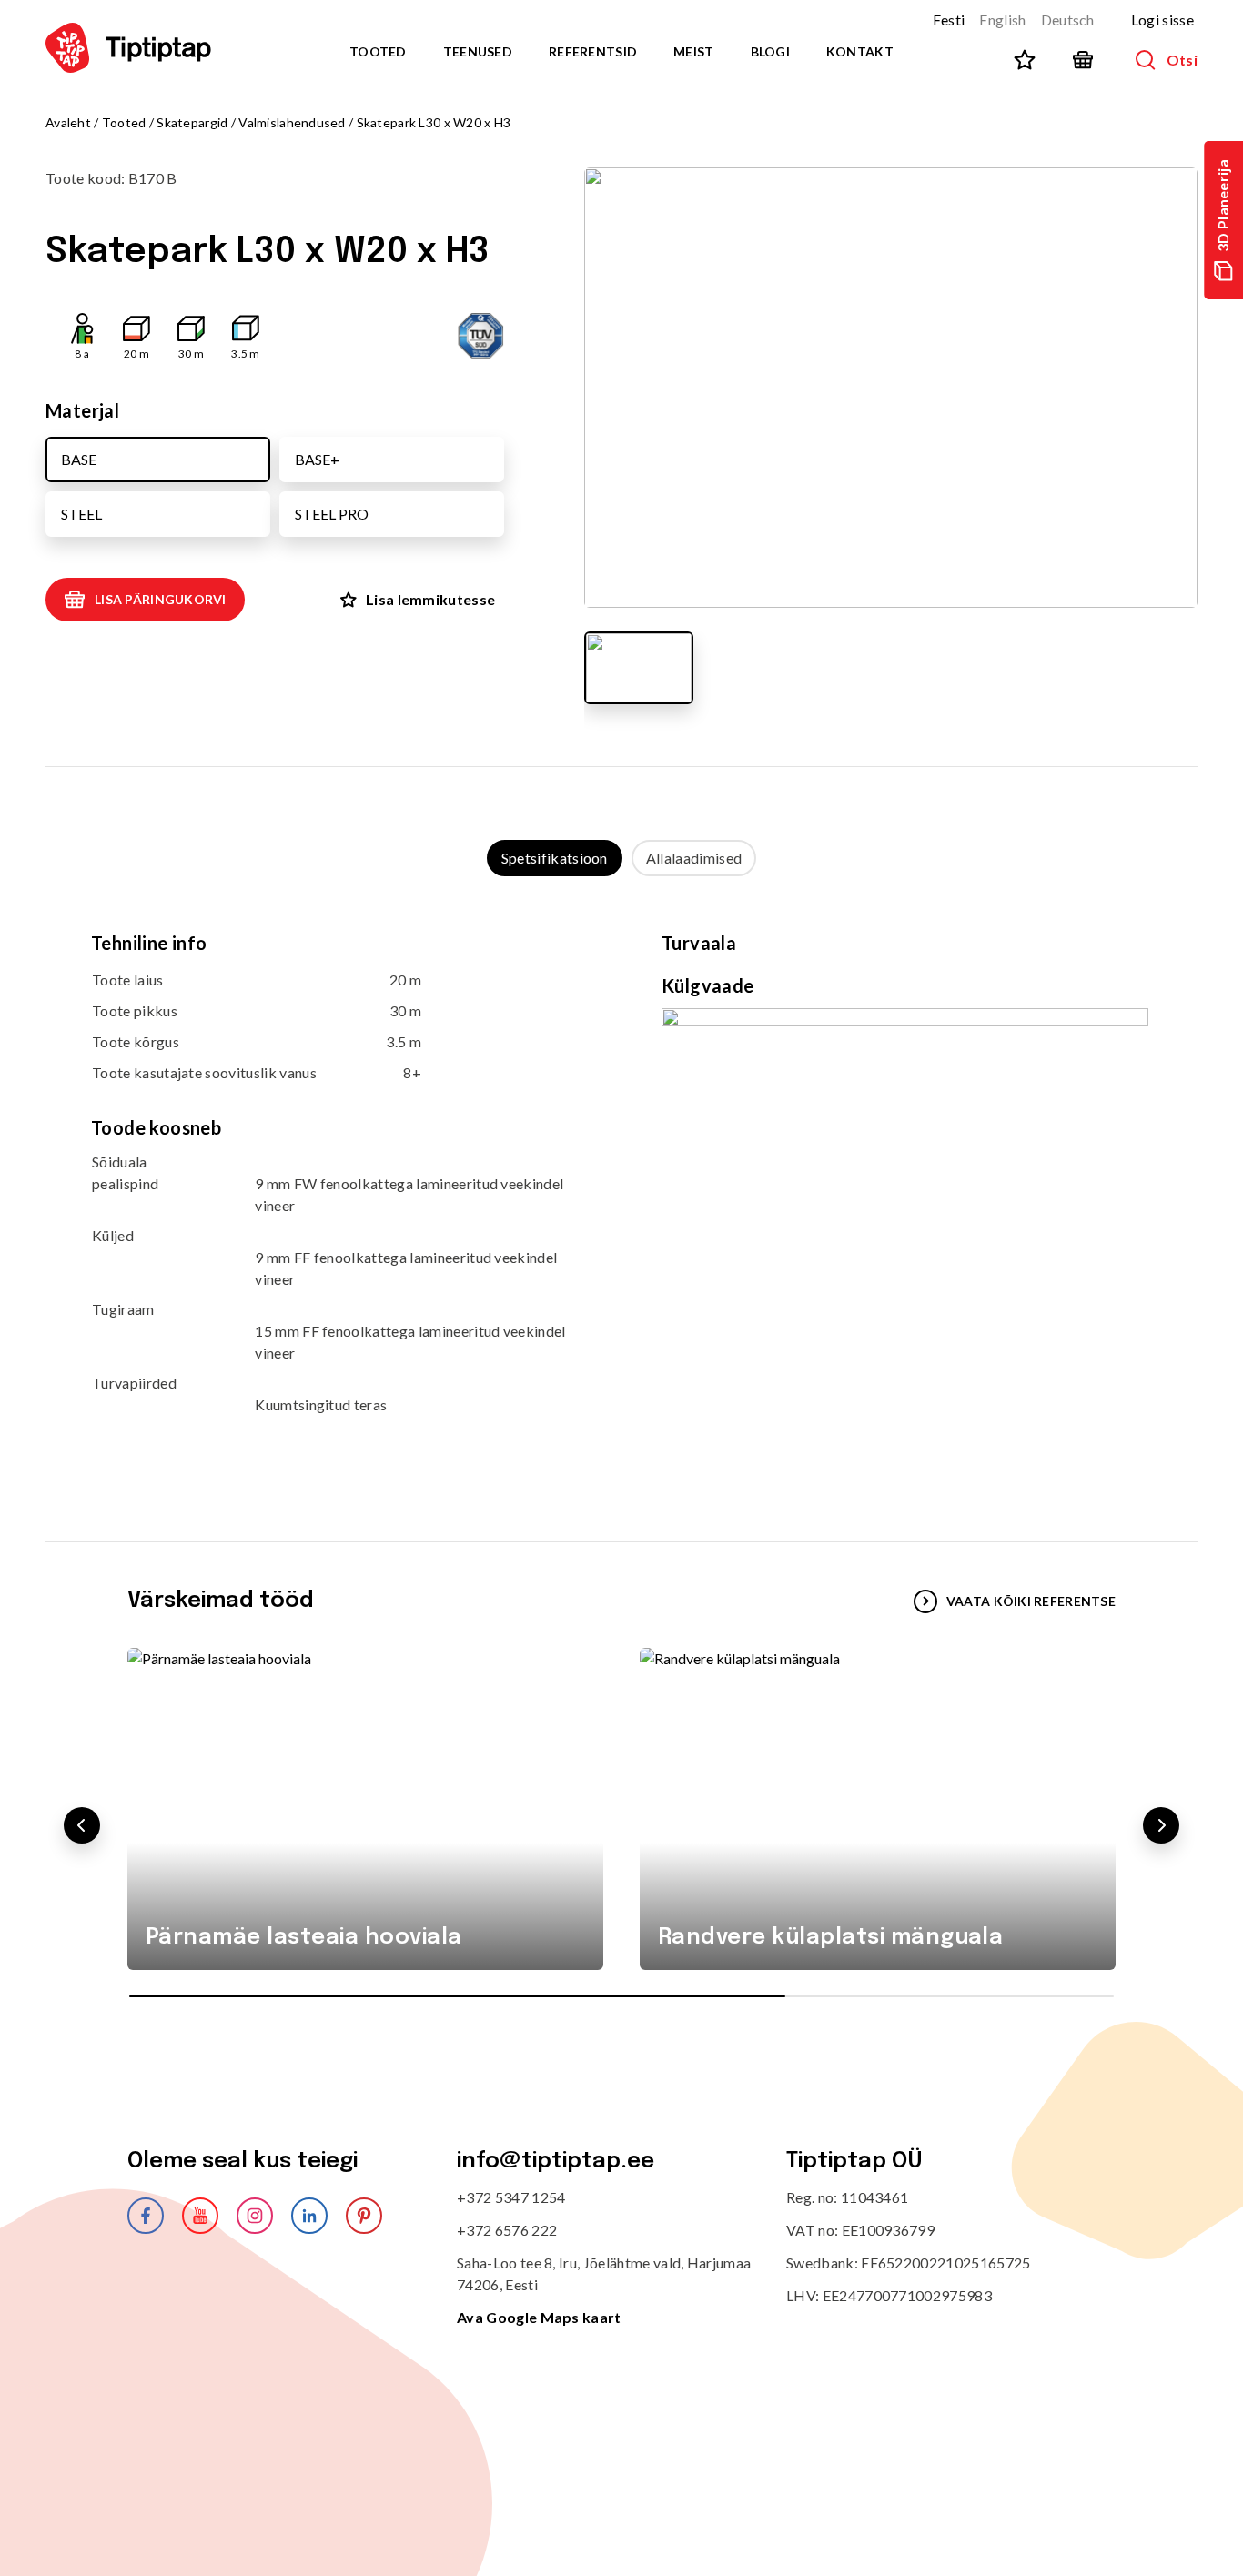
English (1002, 20)
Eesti (949, 20)
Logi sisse (1162, 20)
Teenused (478, 51)
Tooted (378, 51)
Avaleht (68, 122)
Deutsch (1068, 20)
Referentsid (593, 51)
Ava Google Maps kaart (539, 2317)
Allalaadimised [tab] (694, 858)
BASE (79, 459)
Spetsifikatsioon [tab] (555, 858)
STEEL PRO (332, 514)
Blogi (770, 51)
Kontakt (860, 51)
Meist (693, 51)
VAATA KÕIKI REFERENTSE (1031, 1601)
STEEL (81, 514)
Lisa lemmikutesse (430, 599)
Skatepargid (192, 122)
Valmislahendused (292, 122)
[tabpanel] (621, 1191)
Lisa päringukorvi (161, 599)
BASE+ (317, 459)
